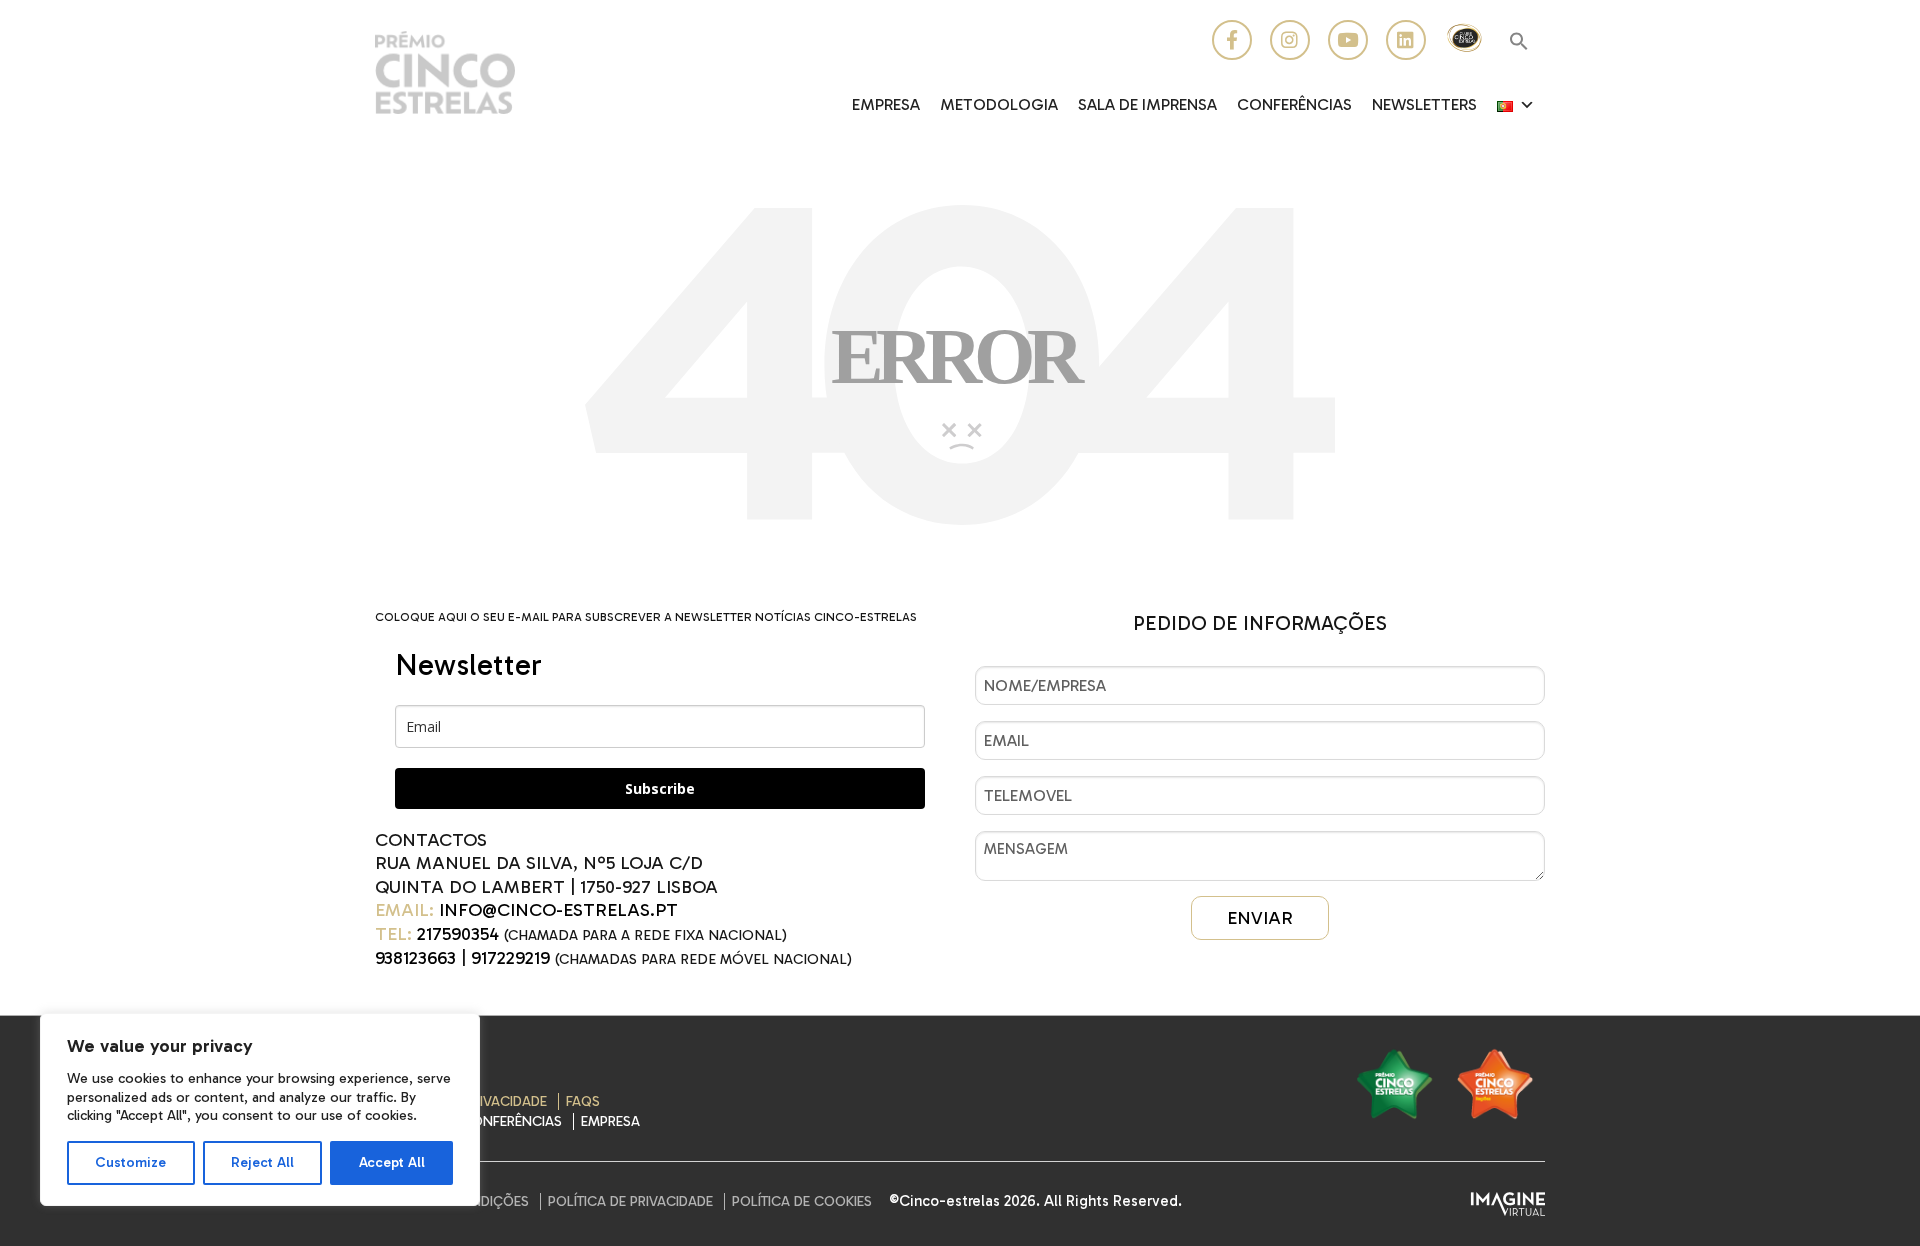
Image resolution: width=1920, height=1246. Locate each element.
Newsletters (1424, 104)
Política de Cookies (802, 1201)
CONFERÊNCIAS (1294, 104)
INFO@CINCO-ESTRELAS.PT (558, 910)
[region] (260, 1109)
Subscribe (660, 788)
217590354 (458, 934)
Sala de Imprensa (1147, 104)
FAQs (583, 1101)
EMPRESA (886, 104)
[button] (1519, 42)
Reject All (262, 1162)
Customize (130, 1162)
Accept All (392, 1162)
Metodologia (999, 104)
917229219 (510, 958)
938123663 (415, 958)
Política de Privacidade (630, 1201)
